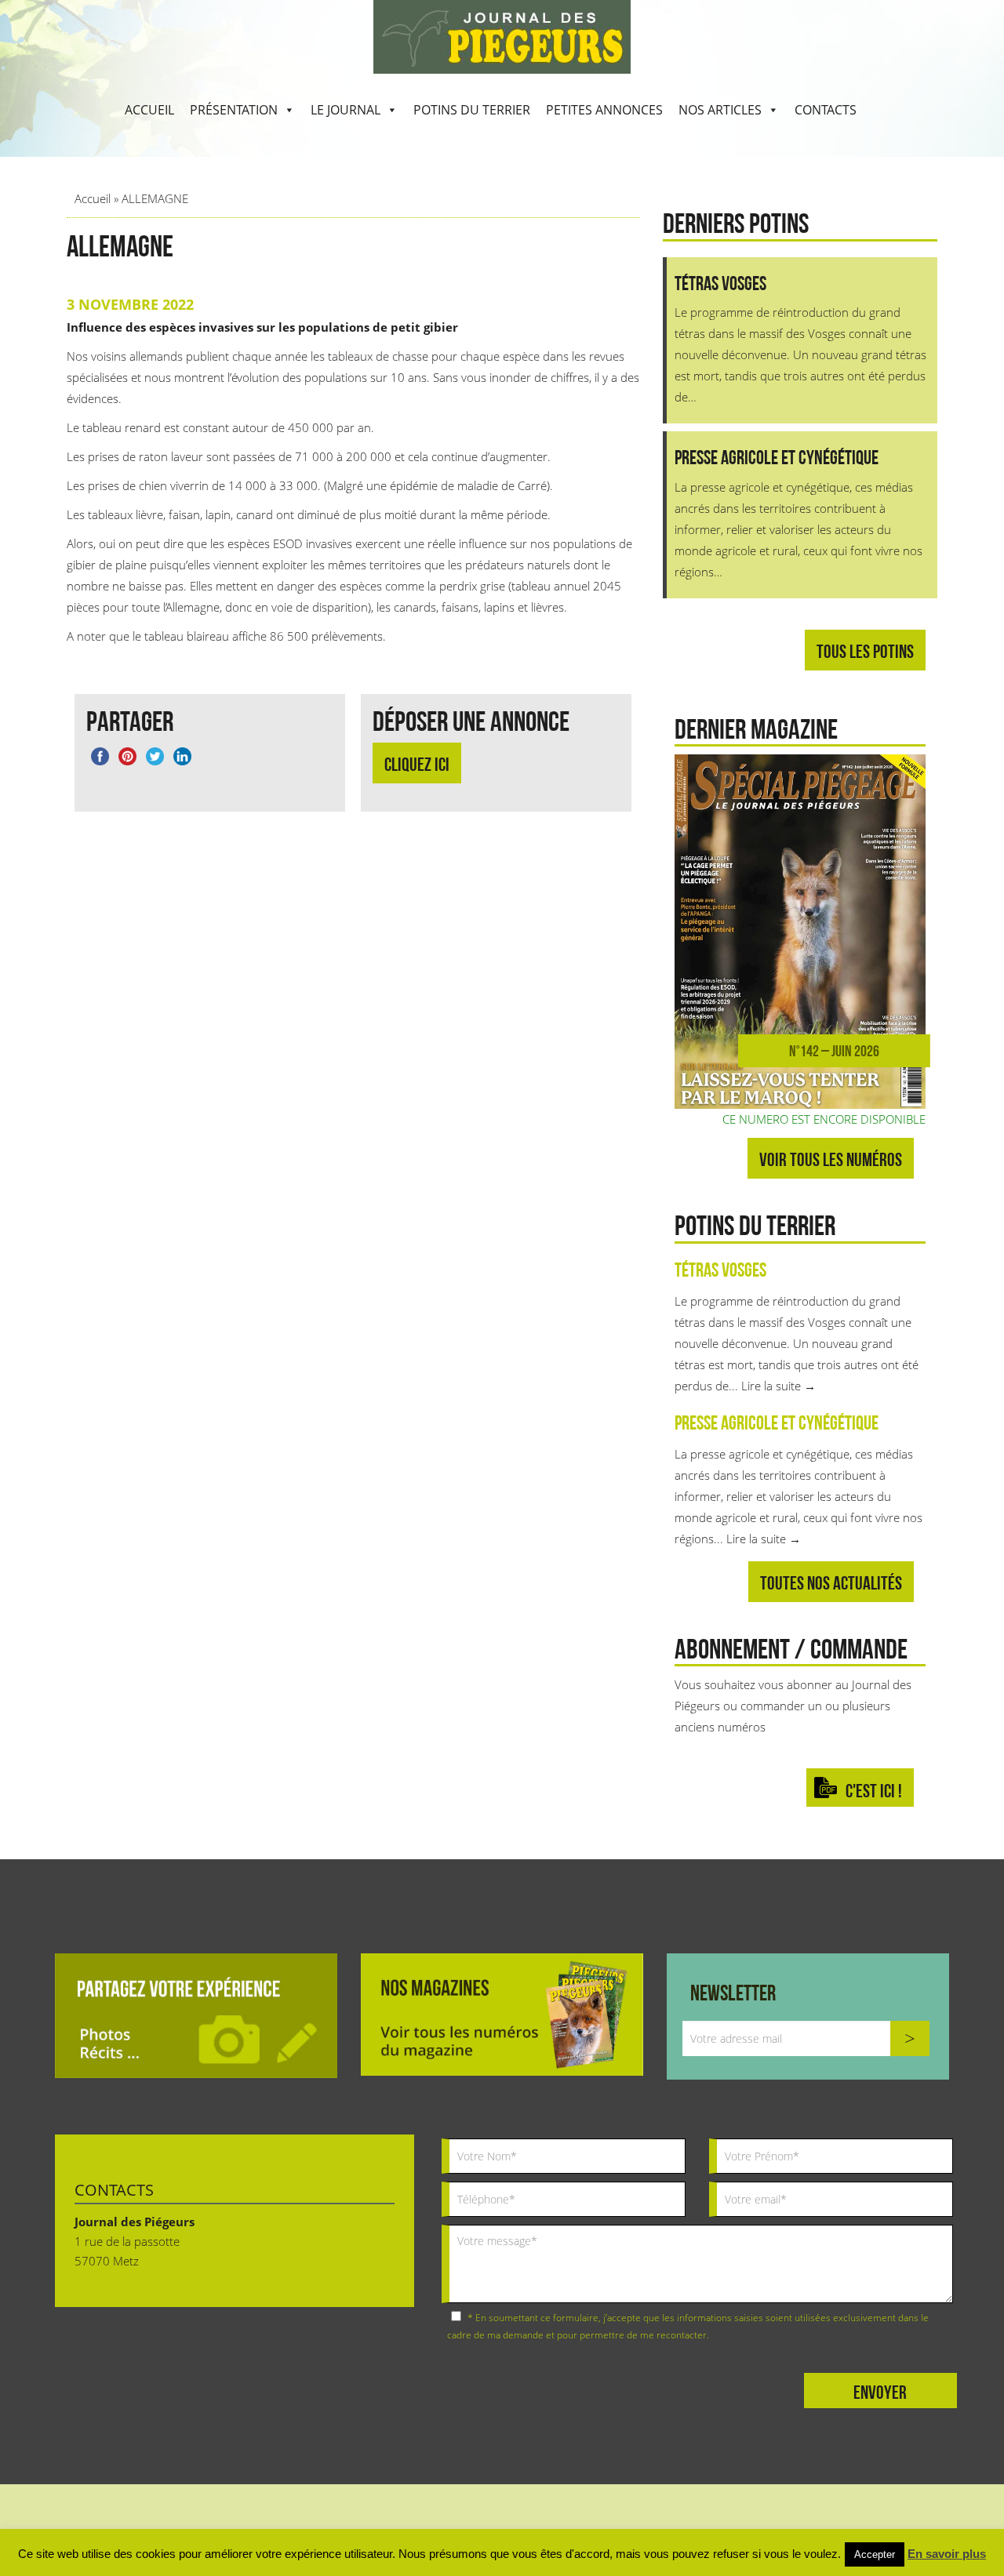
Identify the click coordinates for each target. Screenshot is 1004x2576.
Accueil (149, 110)
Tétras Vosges (720, 1270)
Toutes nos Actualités (831, 1583)
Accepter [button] (875, 2554)
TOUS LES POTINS (865, 651)
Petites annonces (604, 110)
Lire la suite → (778, 1386)
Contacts (826, 110)
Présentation (234, 110)
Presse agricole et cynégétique (777, 1422)
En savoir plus (947, 2554)
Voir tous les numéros (831, 1159)
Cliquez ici (417, 764)
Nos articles (720, 110)
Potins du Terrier (472, 110)
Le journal (346, 110)
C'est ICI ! (874, 1791)
